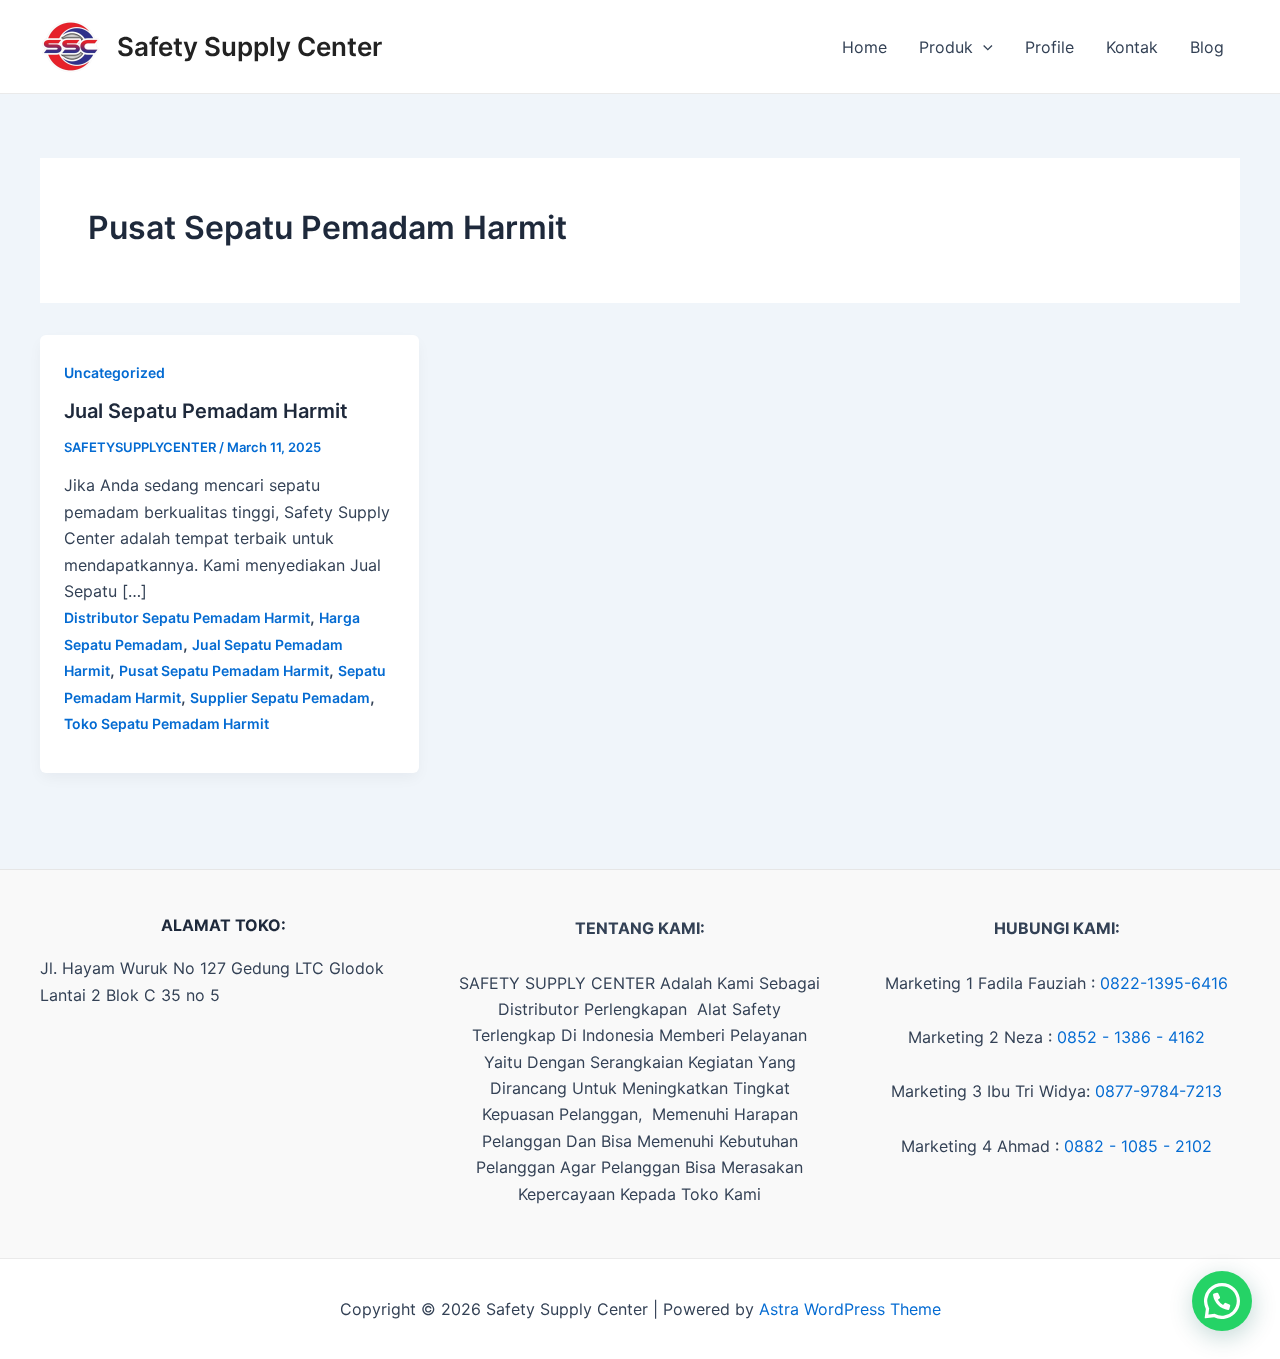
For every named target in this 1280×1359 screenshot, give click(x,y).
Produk (946, 47)
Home (864, 47)
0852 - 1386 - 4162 (1131, 1037)
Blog (1207, 47)
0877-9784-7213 (1158, 1091)
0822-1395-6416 (1164, 983)
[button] (1222, 1301)
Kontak (1132, 47)
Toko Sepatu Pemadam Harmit (166, 723)
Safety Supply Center (249, 46)
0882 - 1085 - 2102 (1138, 1146)
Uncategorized (114, 372)
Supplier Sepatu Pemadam (280, 697)
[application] (983, 47)
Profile (1049, 47)
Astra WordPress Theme (850, 1309)
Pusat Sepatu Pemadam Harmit (224, 670)
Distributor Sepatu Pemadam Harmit (187, 617)
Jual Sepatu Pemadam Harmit (206, 411)
